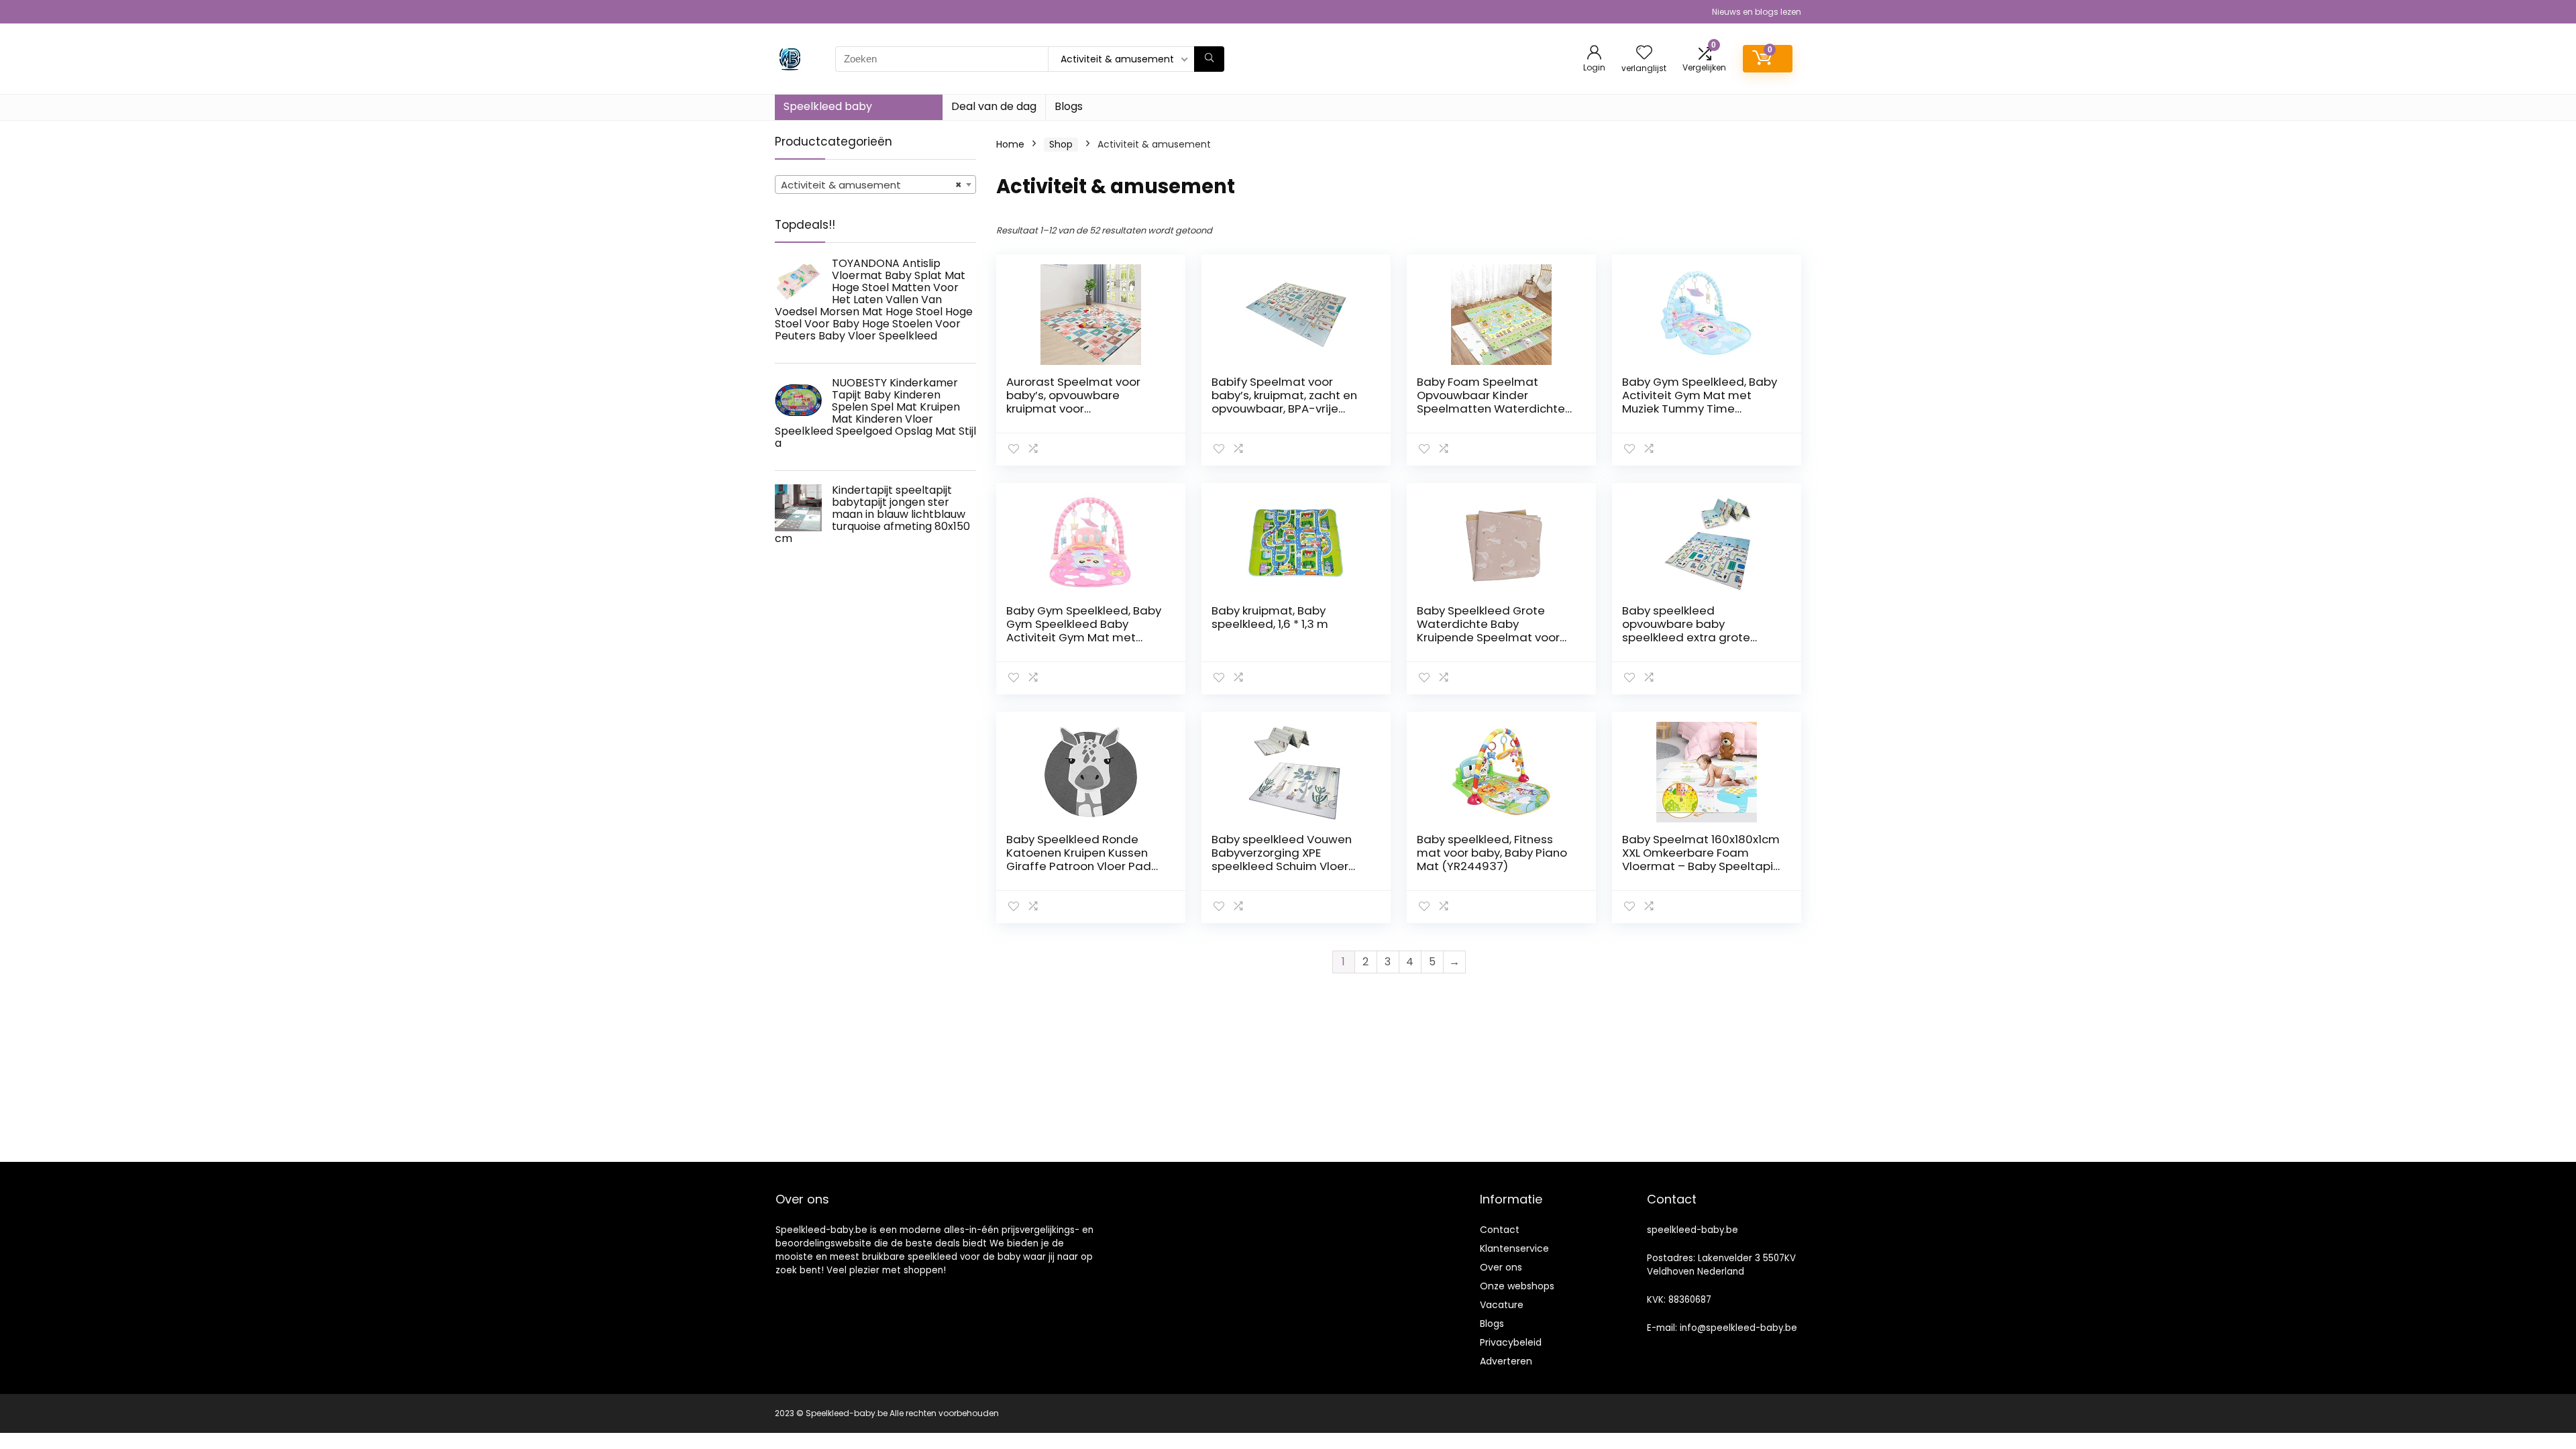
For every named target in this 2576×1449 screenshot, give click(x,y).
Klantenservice (1514, 1248)
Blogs (1069, 106)
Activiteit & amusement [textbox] (871, 185)
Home (1010, 144)
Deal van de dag (994, 106)
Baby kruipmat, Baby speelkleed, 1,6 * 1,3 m (1270, 617)
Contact (1500, 1230)
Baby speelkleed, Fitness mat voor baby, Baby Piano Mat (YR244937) (1492, 853)
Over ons (1501, 1267)
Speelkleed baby (828, 106)
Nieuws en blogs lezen (1757, 12)
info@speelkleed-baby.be (1738, 1328)
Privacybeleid (1511, 1342)
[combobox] (875, 184)
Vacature (1502, 1305)
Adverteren (1506, 1361)
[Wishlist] (1644, 53)
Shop (1061, 144)
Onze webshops (1517, 1286)
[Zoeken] (1209, 59)
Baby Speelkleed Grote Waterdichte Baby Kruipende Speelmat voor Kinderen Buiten (1488, 631)
